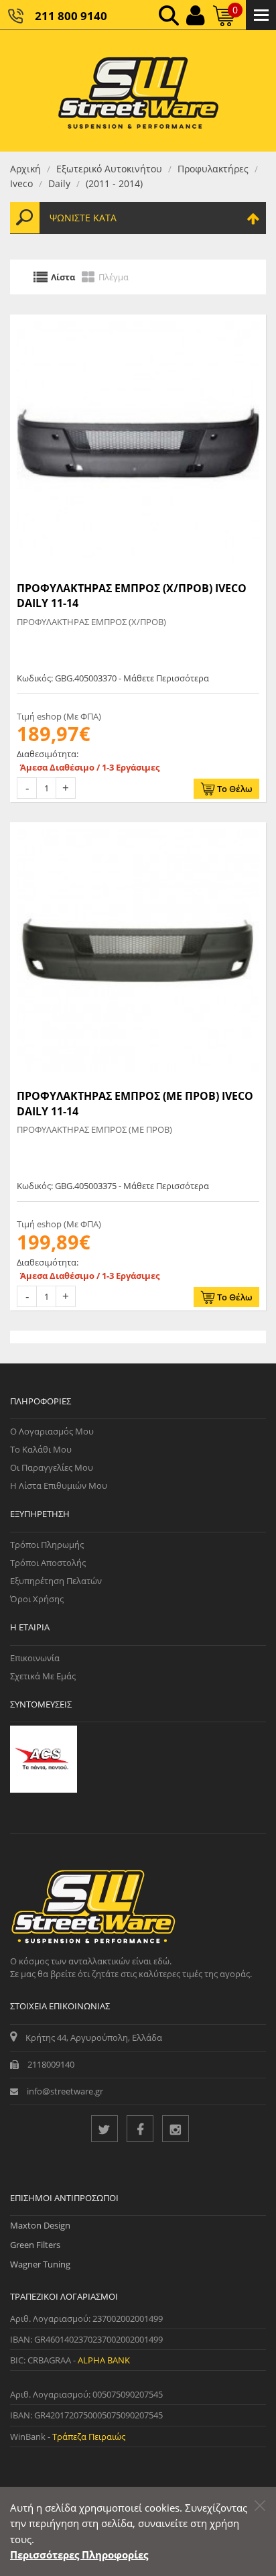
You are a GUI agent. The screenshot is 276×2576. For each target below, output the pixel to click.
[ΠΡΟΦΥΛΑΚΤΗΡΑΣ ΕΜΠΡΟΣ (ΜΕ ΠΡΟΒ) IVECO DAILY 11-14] (138, 950)
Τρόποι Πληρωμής (47, 1545)
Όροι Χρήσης (37, 1599)
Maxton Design (40, 2225)
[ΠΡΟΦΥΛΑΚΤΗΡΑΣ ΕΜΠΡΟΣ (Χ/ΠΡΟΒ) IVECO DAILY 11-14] (138, 443)
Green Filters (35, 2245)
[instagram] (176, 2129)
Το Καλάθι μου (41, 1449)
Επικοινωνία (35, 1658)
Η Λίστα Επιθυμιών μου (59, 1486)
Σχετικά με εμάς (43, 1676)
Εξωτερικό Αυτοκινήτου (109, 169)
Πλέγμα (114, 277)
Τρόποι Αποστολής (48, 1563)
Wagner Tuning (40, 2264)
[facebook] (140, 2129)
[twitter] (105, 2129)
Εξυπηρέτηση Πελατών (56, 1581)
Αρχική (25, 169)
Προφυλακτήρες (213, 169)
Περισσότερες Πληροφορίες (79, 2555)
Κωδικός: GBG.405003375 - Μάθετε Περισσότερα (113, 1186)
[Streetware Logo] (138, 91)
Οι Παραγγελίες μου (52, 1467)
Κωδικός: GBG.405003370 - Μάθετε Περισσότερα (113, 678)
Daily (59, 183)
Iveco (21, 183)
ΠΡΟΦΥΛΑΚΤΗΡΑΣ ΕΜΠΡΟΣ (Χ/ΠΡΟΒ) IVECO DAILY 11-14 (132, 596)
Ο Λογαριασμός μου (52, 1431)
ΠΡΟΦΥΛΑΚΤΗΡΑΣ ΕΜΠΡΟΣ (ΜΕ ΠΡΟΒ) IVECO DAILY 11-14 (135, 1103)
